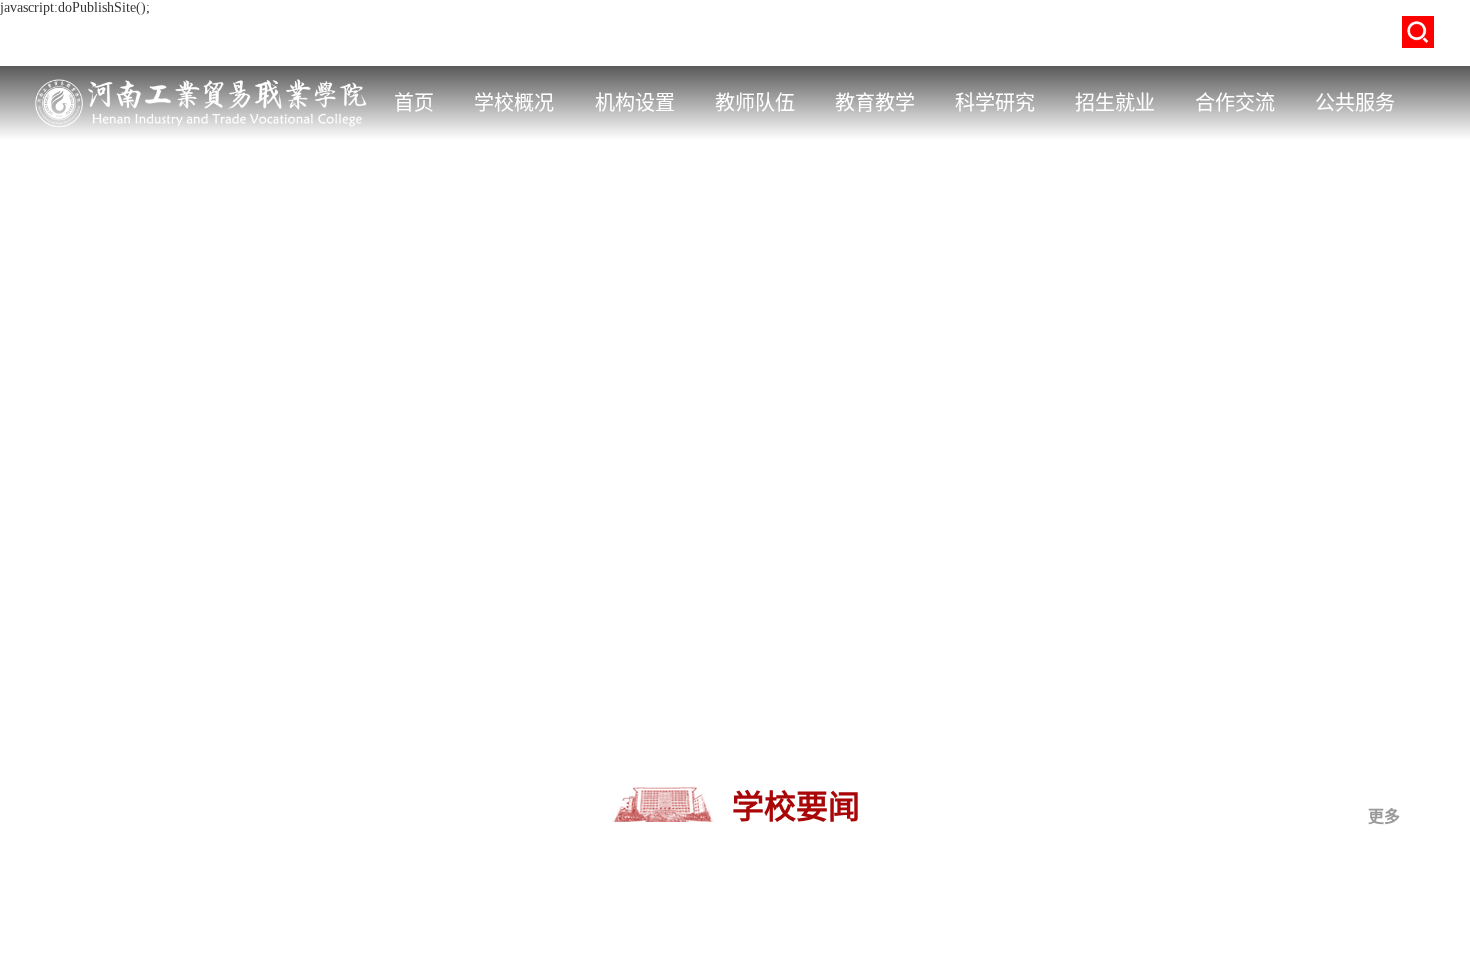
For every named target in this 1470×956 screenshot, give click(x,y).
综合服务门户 (566, 34)
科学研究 (995, 103)
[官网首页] (204, 80)
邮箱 (769, 34)
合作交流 (1235, 103)
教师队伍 (755, 103)
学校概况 (514, 103)
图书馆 (830, 34)
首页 (414, 103)
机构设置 (635, 103)
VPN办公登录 (683, 34)
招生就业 (1115, 103)
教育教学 (875, 103)
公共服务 (1355, 103)
